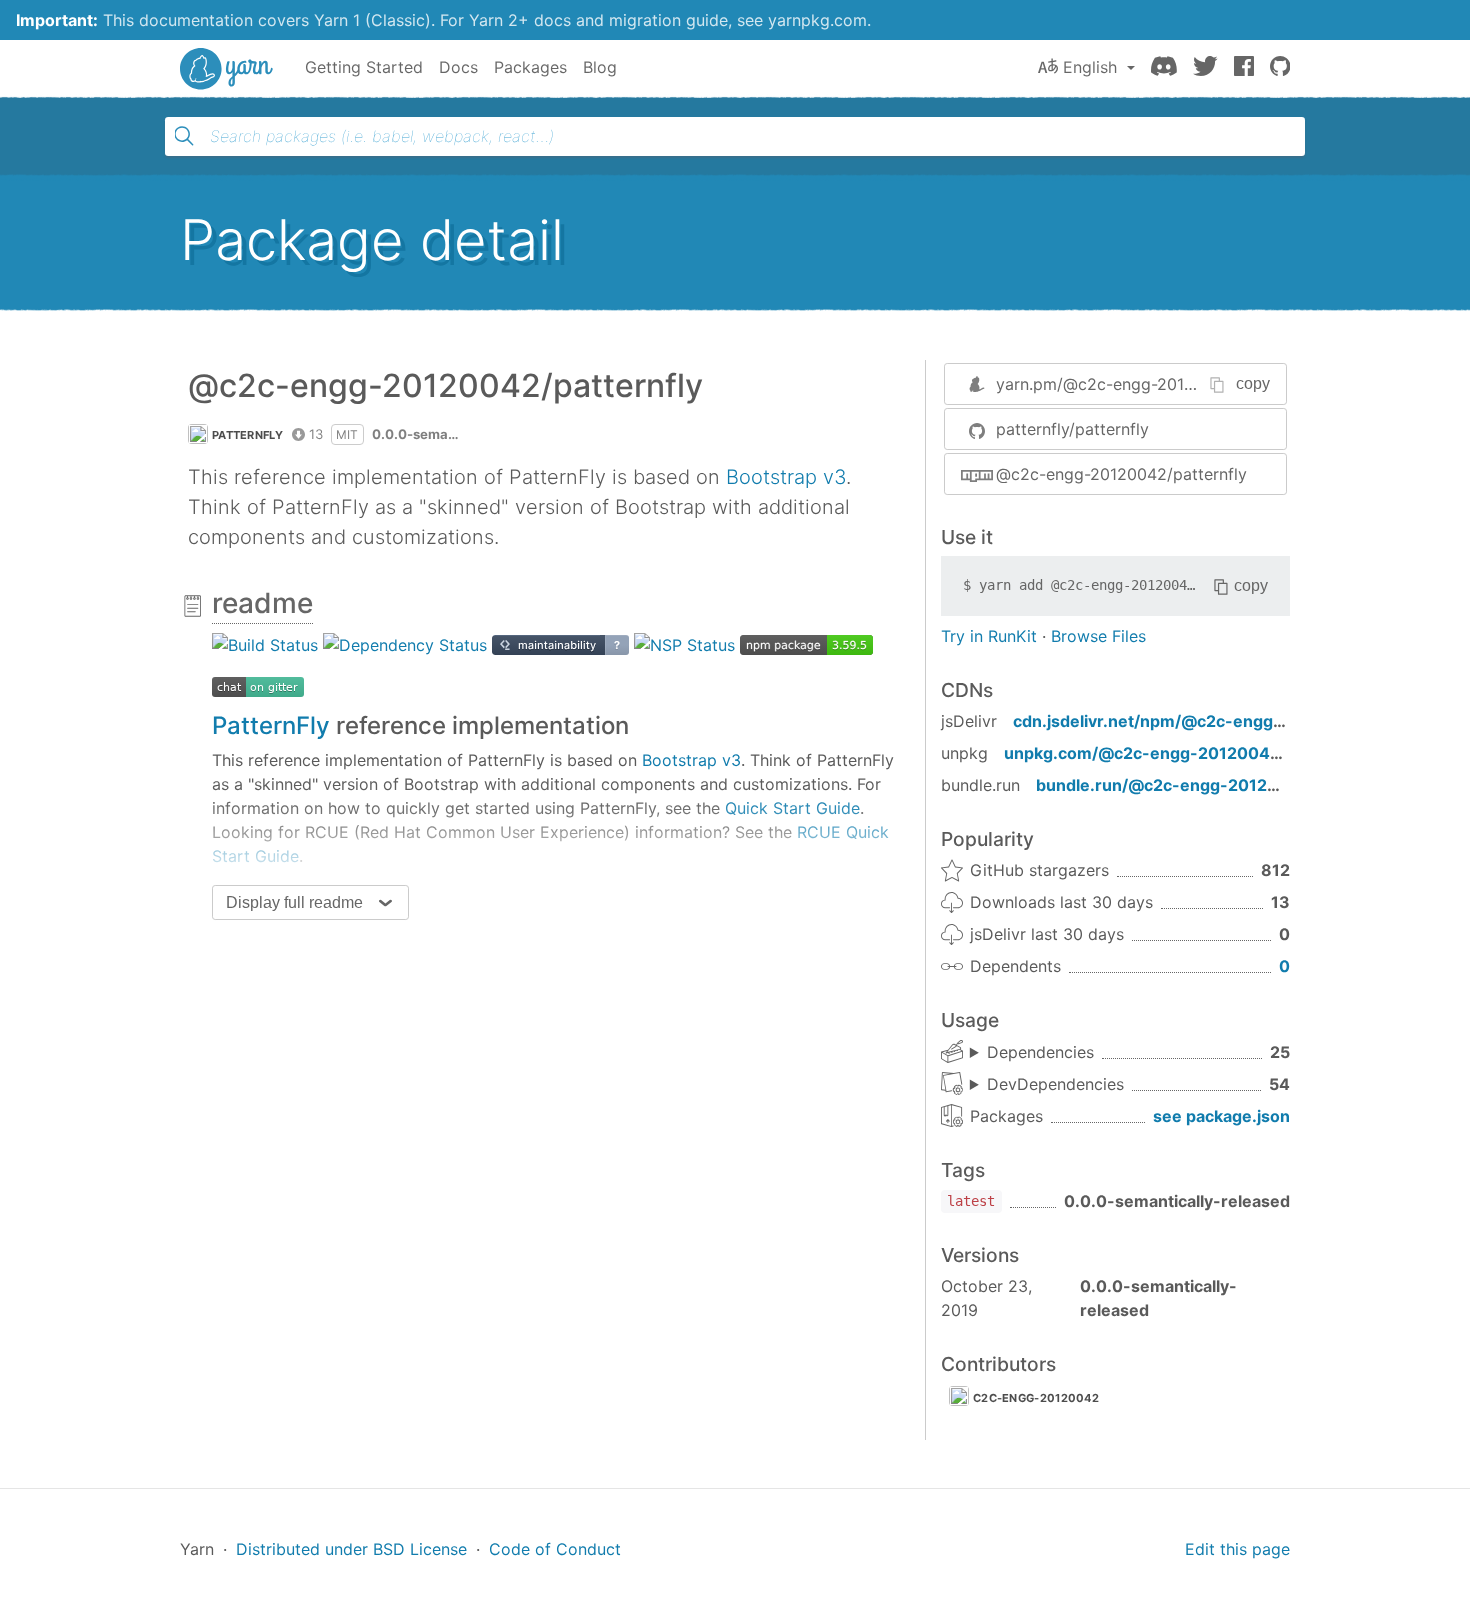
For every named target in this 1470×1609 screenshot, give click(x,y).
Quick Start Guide (792, 808)
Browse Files (1098, 636)
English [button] (1090, 67)
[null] (265, 644)
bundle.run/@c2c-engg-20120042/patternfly (1214, 785)
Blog (600, 67)
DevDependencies (1055, 1084)
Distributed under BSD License (351, 1549)
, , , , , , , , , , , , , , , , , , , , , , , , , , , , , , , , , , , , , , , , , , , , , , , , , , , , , (1047, 1085)
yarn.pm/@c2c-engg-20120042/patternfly (1155, 384)
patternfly (247, 435)
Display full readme (294, 902)
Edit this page (1237, 1549)
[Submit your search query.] (184, 136)
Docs (458, 67)
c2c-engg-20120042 (1036, 1398)
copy (1253, 383)
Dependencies (1040, 1052)
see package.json (1221, 1116)
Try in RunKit (989, 636)
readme (262, 603)
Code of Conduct (555, 1549)
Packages (530, 67)
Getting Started (364, 67)
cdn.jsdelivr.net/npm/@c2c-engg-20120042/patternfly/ (1232, 721)
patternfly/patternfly (1072, 429)
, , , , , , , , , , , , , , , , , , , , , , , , (1032, 1053)
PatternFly (271, 725)
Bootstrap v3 (786, 477)
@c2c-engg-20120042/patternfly (1121, 474)
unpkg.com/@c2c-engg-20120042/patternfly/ (1186, 753)
